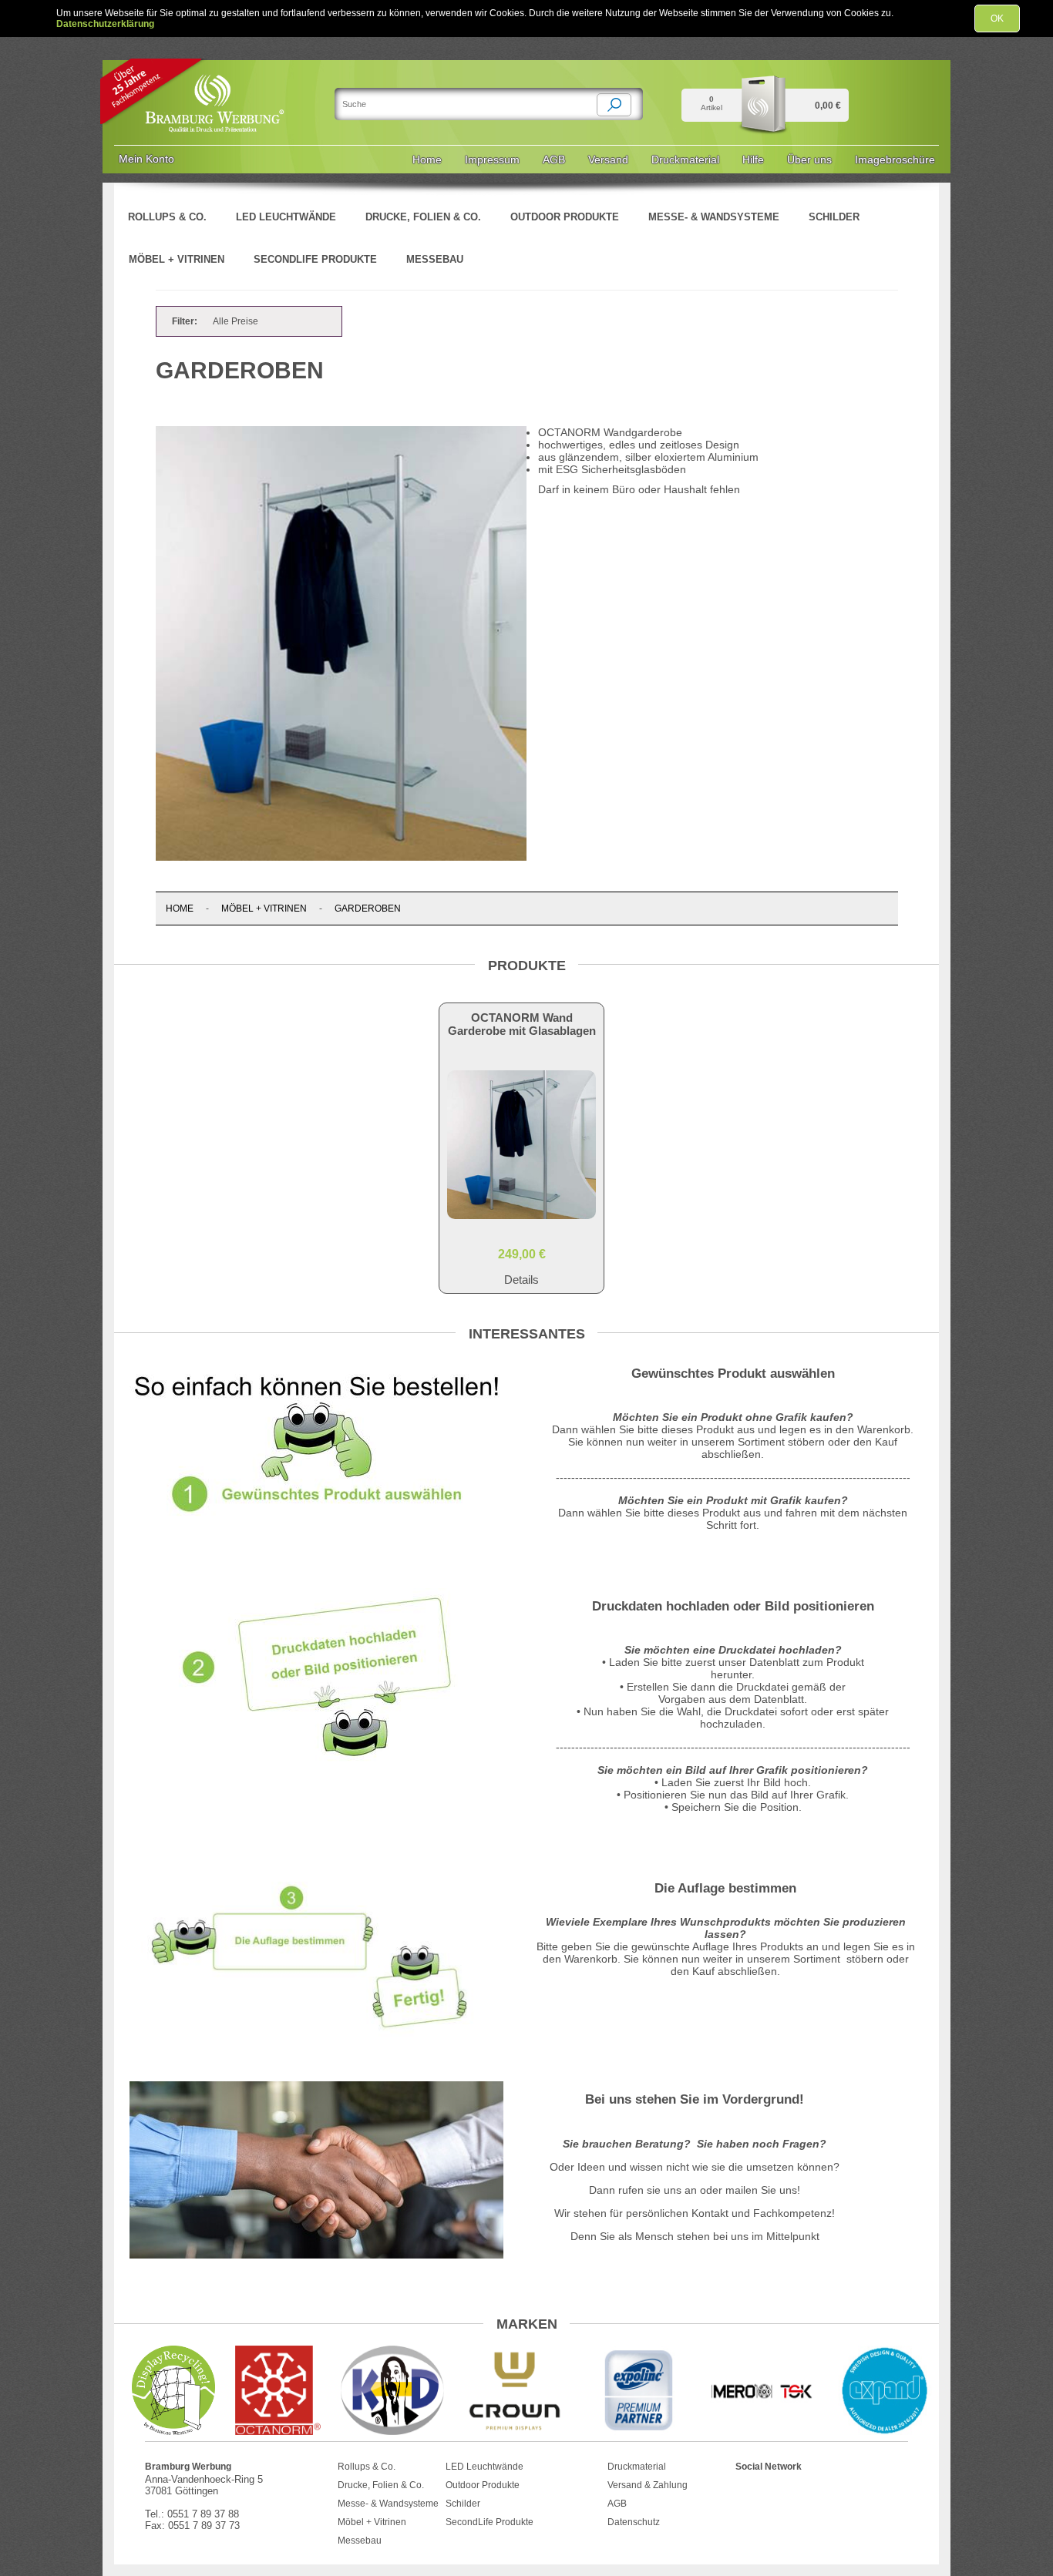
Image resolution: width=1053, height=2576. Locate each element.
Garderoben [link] (368, 908)
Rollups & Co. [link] (167, 217)
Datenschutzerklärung (105, 24)
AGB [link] (554, 160)
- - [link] (283, 908)
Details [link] (521, 1280)
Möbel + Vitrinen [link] (177, 259)
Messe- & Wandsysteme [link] (714, 217)
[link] (216, 76)
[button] (614, 105)
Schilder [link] (834, 217)
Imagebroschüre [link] (895, 160)
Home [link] (427, 160)
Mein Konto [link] (146, 159)
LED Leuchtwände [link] (286, 217)
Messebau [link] (435, 259)
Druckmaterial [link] (685, 160)
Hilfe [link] (753, 160)
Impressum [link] (492, 160)
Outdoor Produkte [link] (565, 217)
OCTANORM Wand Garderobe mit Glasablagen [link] (522, 1024)
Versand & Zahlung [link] (648, 2485)
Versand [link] (608, 160)
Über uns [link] (809, 160)
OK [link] (997, 18)
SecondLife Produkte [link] (315, 259)
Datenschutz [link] (634, 2522)
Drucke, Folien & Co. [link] (423, 217)
